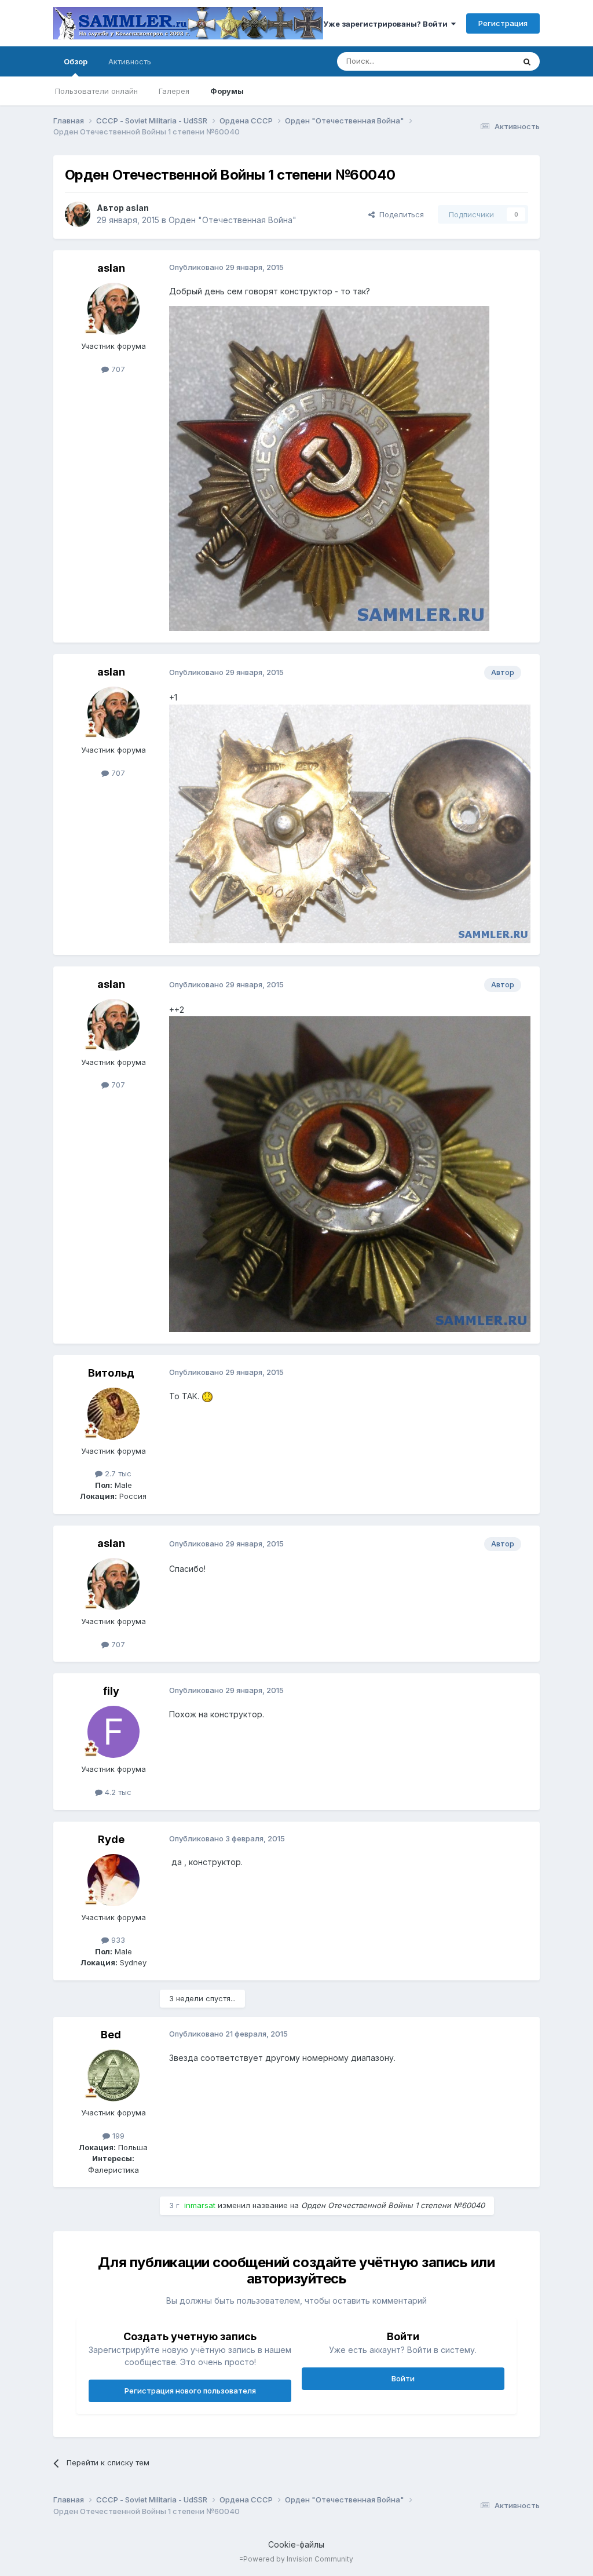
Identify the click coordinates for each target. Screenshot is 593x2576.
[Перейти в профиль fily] (114, 1732)
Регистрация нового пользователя (190, 2391)
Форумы (227, 91)
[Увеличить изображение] (207, 1396)
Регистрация (503, 23)
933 (117, 1940)
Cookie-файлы (296, 2544)
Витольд (111, 1373)
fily (111, 1691)
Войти (403, 2378)
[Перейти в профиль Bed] (114, 2075)
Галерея (174, 91)
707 (117, 369)
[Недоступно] (329, 468)
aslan (137, 208)
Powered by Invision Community (298, 2559)
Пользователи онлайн (96, 91)
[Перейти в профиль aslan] (78, 214)
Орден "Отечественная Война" (233, 220)
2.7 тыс (117, 1473)
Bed (111, 2035)
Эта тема (483, 61)
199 (117, 2136)
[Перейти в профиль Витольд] (114, 1414)
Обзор (76, 61)
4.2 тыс (117, 1792)
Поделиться (399, 214)
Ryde (111, 1839)
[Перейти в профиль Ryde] (114, 1880)
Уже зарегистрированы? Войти (387, 24)
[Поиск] (527, 61)
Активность (130, 61)
